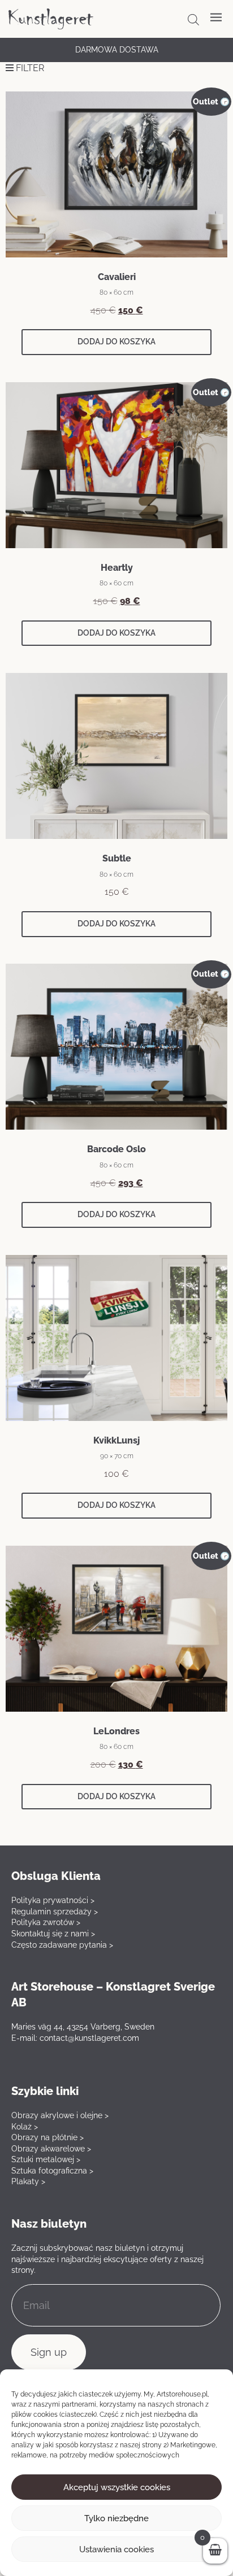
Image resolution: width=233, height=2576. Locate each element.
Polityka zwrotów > (46, 1922)
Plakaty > (28, 2181)
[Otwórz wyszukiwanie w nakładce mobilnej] (193, 20)
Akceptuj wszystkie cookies (117, 2487)
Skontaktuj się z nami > (53, 1934)
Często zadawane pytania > (62, 1945)
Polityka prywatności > (53, 1900)
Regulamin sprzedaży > (55, 1912)
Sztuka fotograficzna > (52, 2171)
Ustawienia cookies (116, 2549)
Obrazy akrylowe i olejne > (60, 2115)
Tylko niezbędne (116, 2518)
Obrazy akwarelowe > (51, 2149)
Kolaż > (25, 2127)
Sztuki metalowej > (46, 2159)
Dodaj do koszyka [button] (116, 342)
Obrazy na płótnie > (48, 2137)
